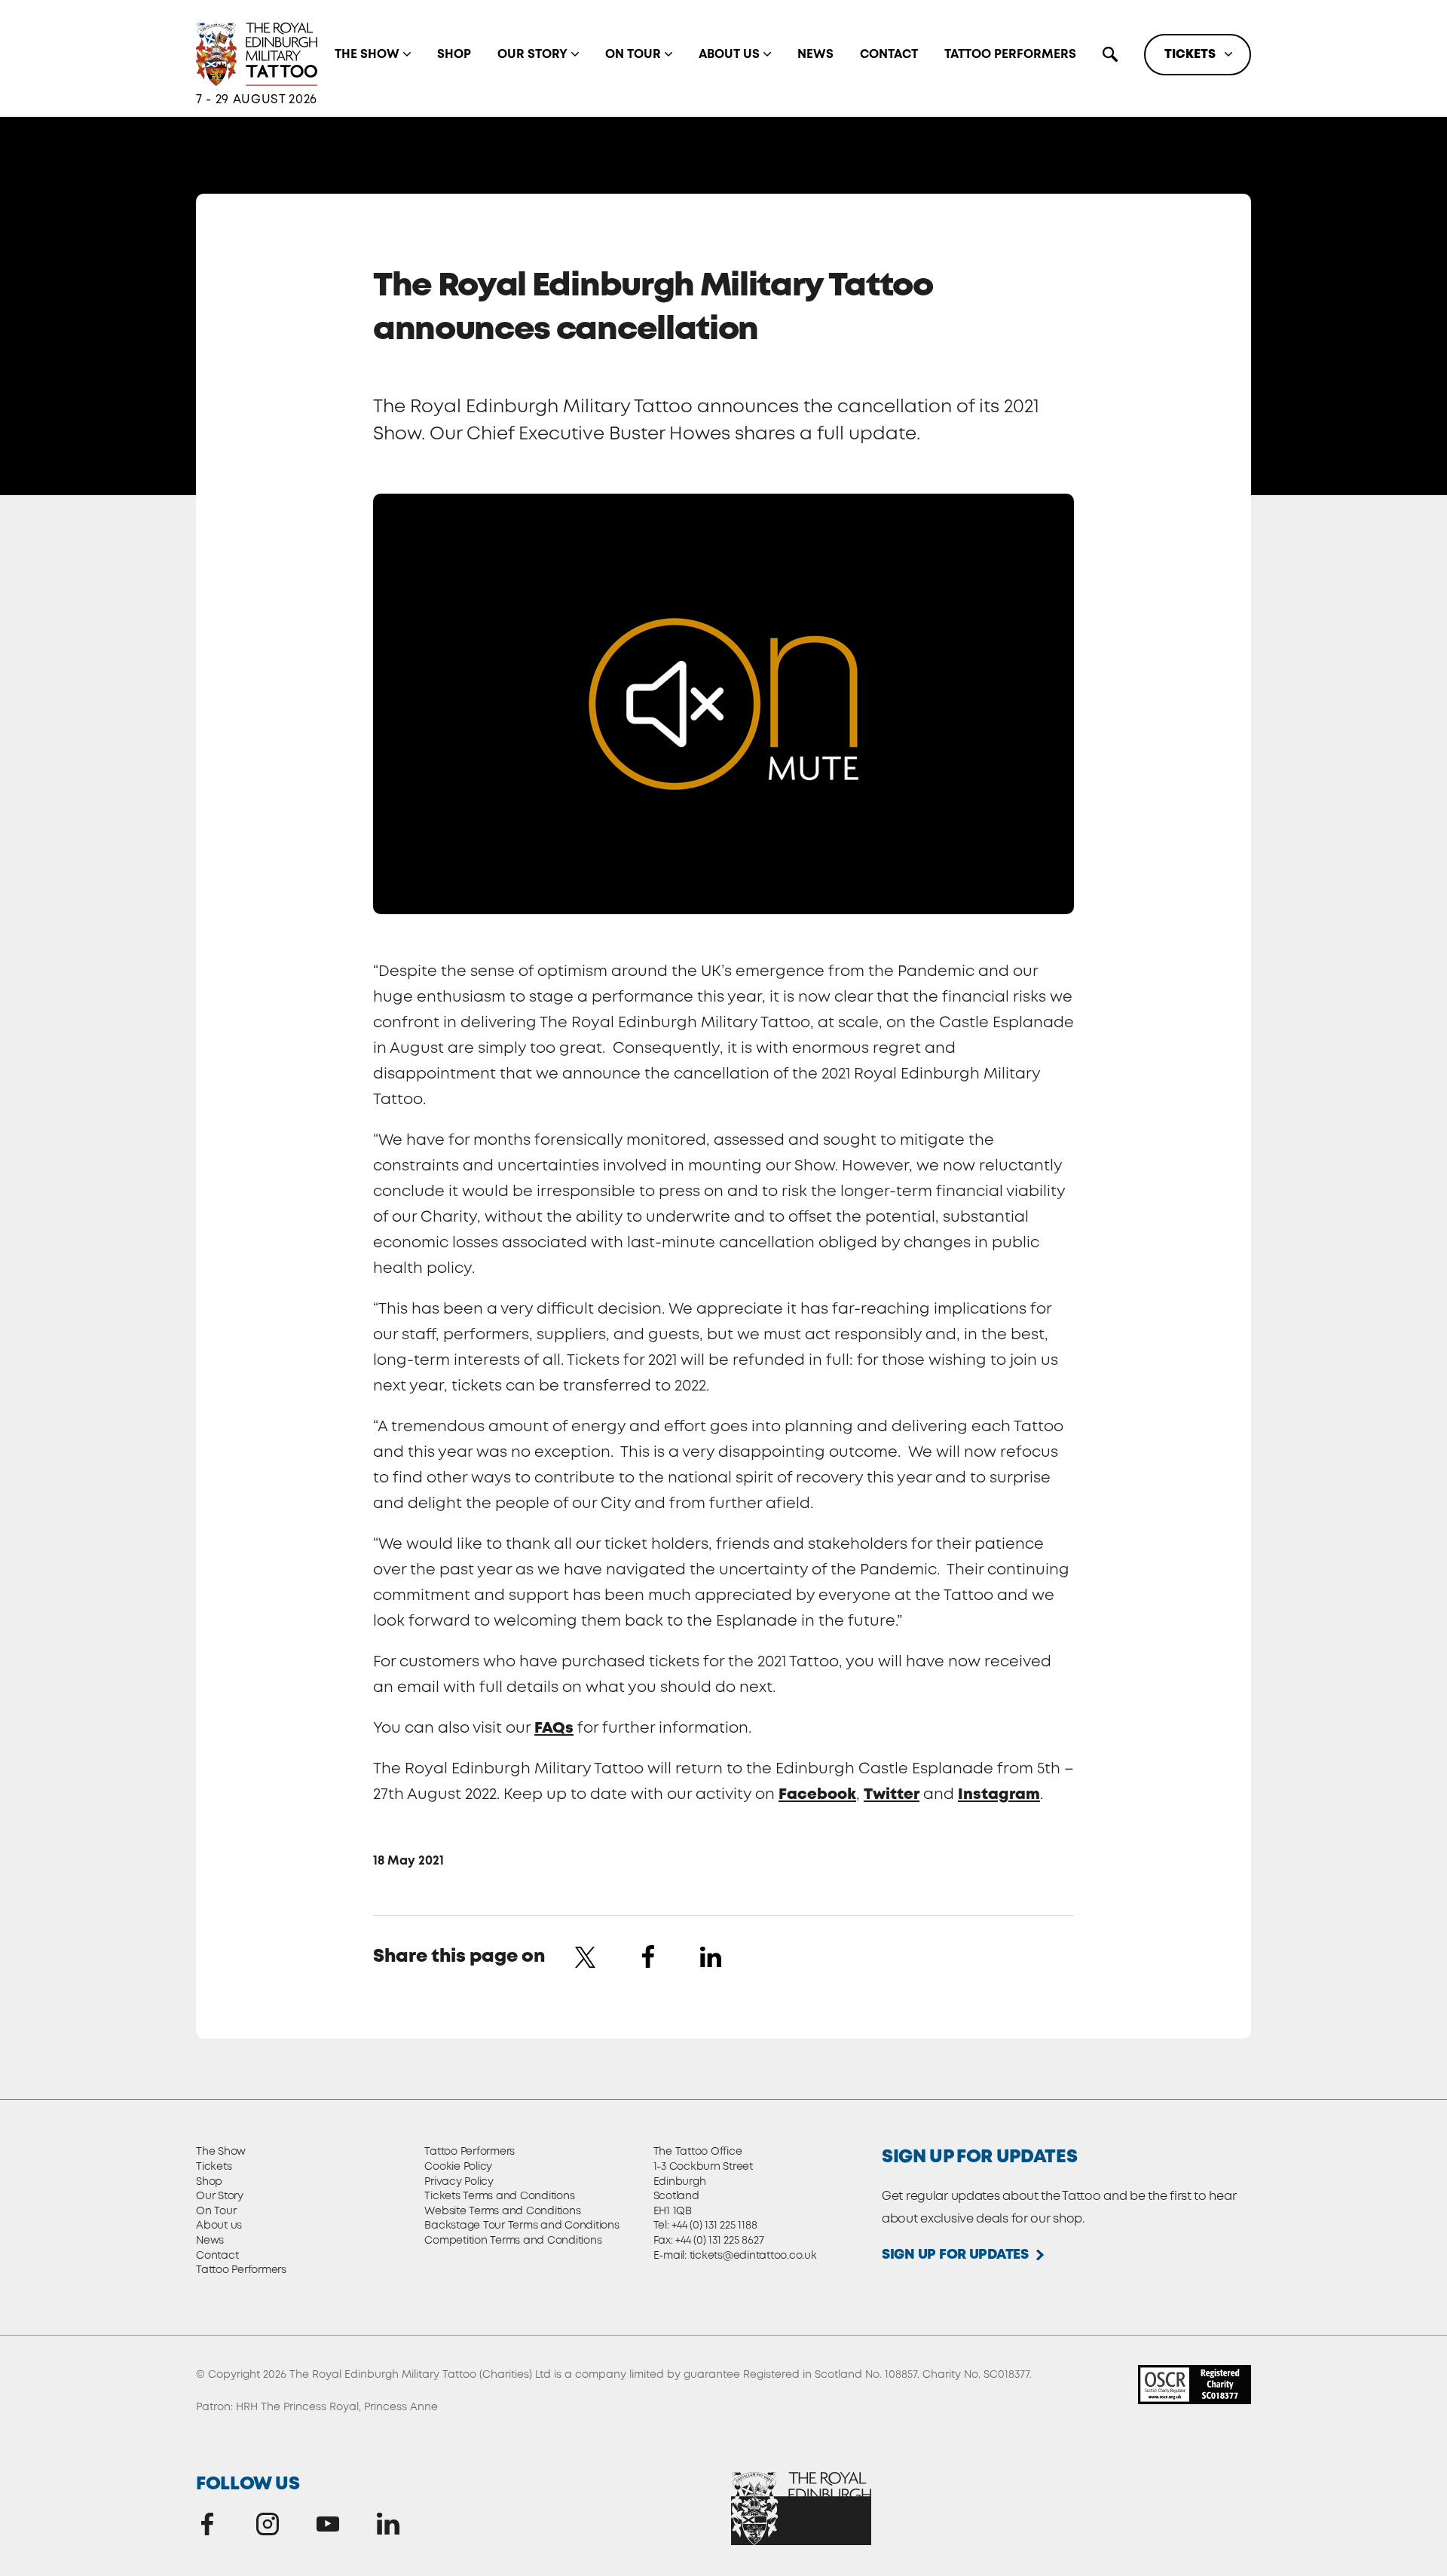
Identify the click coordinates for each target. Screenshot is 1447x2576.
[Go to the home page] (257, 55)
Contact (889, 55)
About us (729, 55)
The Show (367, 55)
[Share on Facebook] (648, 1956)
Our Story (532, 55)
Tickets (1190, 55)
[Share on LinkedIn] (711, 1956)
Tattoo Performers (1010, 55)
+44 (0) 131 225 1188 (714, 2226)
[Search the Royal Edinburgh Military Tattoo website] (1110, 54)
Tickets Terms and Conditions (499, 2196)
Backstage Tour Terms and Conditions (522, 2226)
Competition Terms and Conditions (513, 2241)
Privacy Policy (459, 2182)
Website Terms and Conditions (502, 2211)
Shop (454, 55)
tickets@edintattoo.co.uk (753, 2256)
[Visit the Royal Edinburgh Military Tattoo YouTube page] (328, 2524)
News (815, 55)
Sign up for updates (955, 2255)
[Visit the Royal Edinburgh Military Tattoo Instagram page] (268, 2524)
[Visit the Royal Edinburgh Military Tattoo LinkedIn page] (388, 2524)
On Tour (633, 55)
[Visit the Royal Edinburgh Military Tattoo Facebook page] (207, 2524)
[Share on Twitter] (586, 1956)
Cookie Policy (458, 2167)
